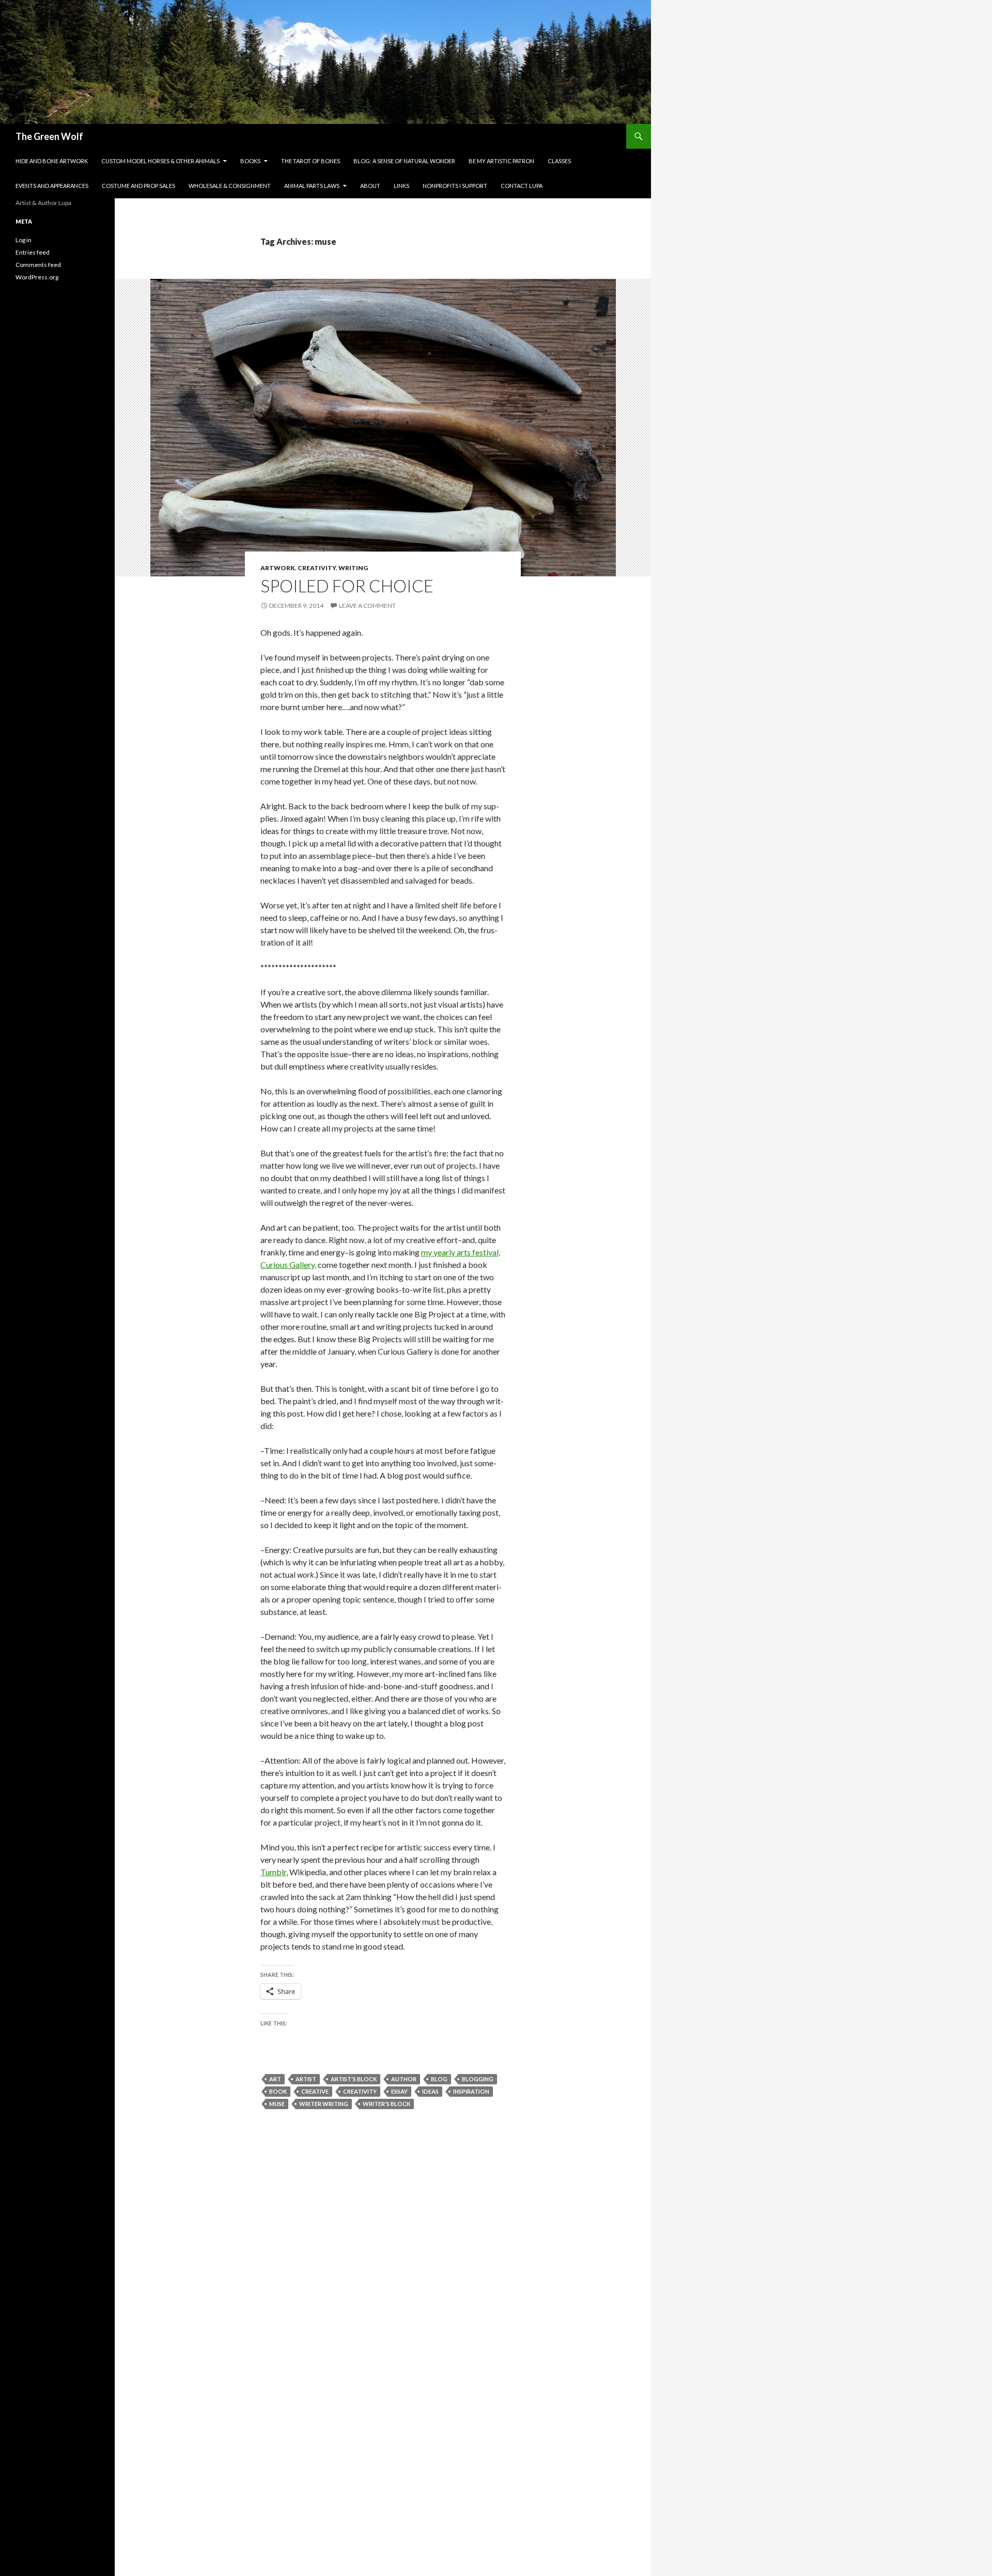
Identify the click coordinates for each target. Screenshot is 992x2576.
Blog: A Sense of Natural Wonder (404, 161)
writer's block (386, 2104)
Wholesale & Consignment (230, 186)
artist (306, 2079)
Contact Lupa (522, 186)
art (275, 2079)
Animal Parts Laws (312, 186)
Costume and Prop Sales (138, 186)
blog (439, 2079)
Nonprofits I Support (455, 186)
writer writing (324, 2104)
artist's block (354, 2079)
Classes (559, 161)
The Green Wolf (49, 136)
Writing (353, 568)
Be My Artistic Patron (501, 161)
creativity (360, 2091)
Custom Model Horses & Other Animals (160, 161)
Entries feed (33, 252)
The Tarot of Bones (311, 161)
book (278, 2091)
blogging (478, 2079)
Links (401, 186)
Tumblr (273, 1872)
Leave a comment (367, 606)
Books (250, 161)
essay (399, 2091)
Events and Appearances (52, 186)
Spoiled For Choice (347, 586)
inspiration (471, 2091)
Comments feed (38, 265)
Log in (24, 240)
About (370, 186)
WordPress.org (37, 277)
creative (315, 2091)
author (404, 2079)
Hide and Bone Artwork (52, 161)
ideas (430, 2091)
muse (277, 2104)
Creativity (317, 568)
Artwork (278, 568)
